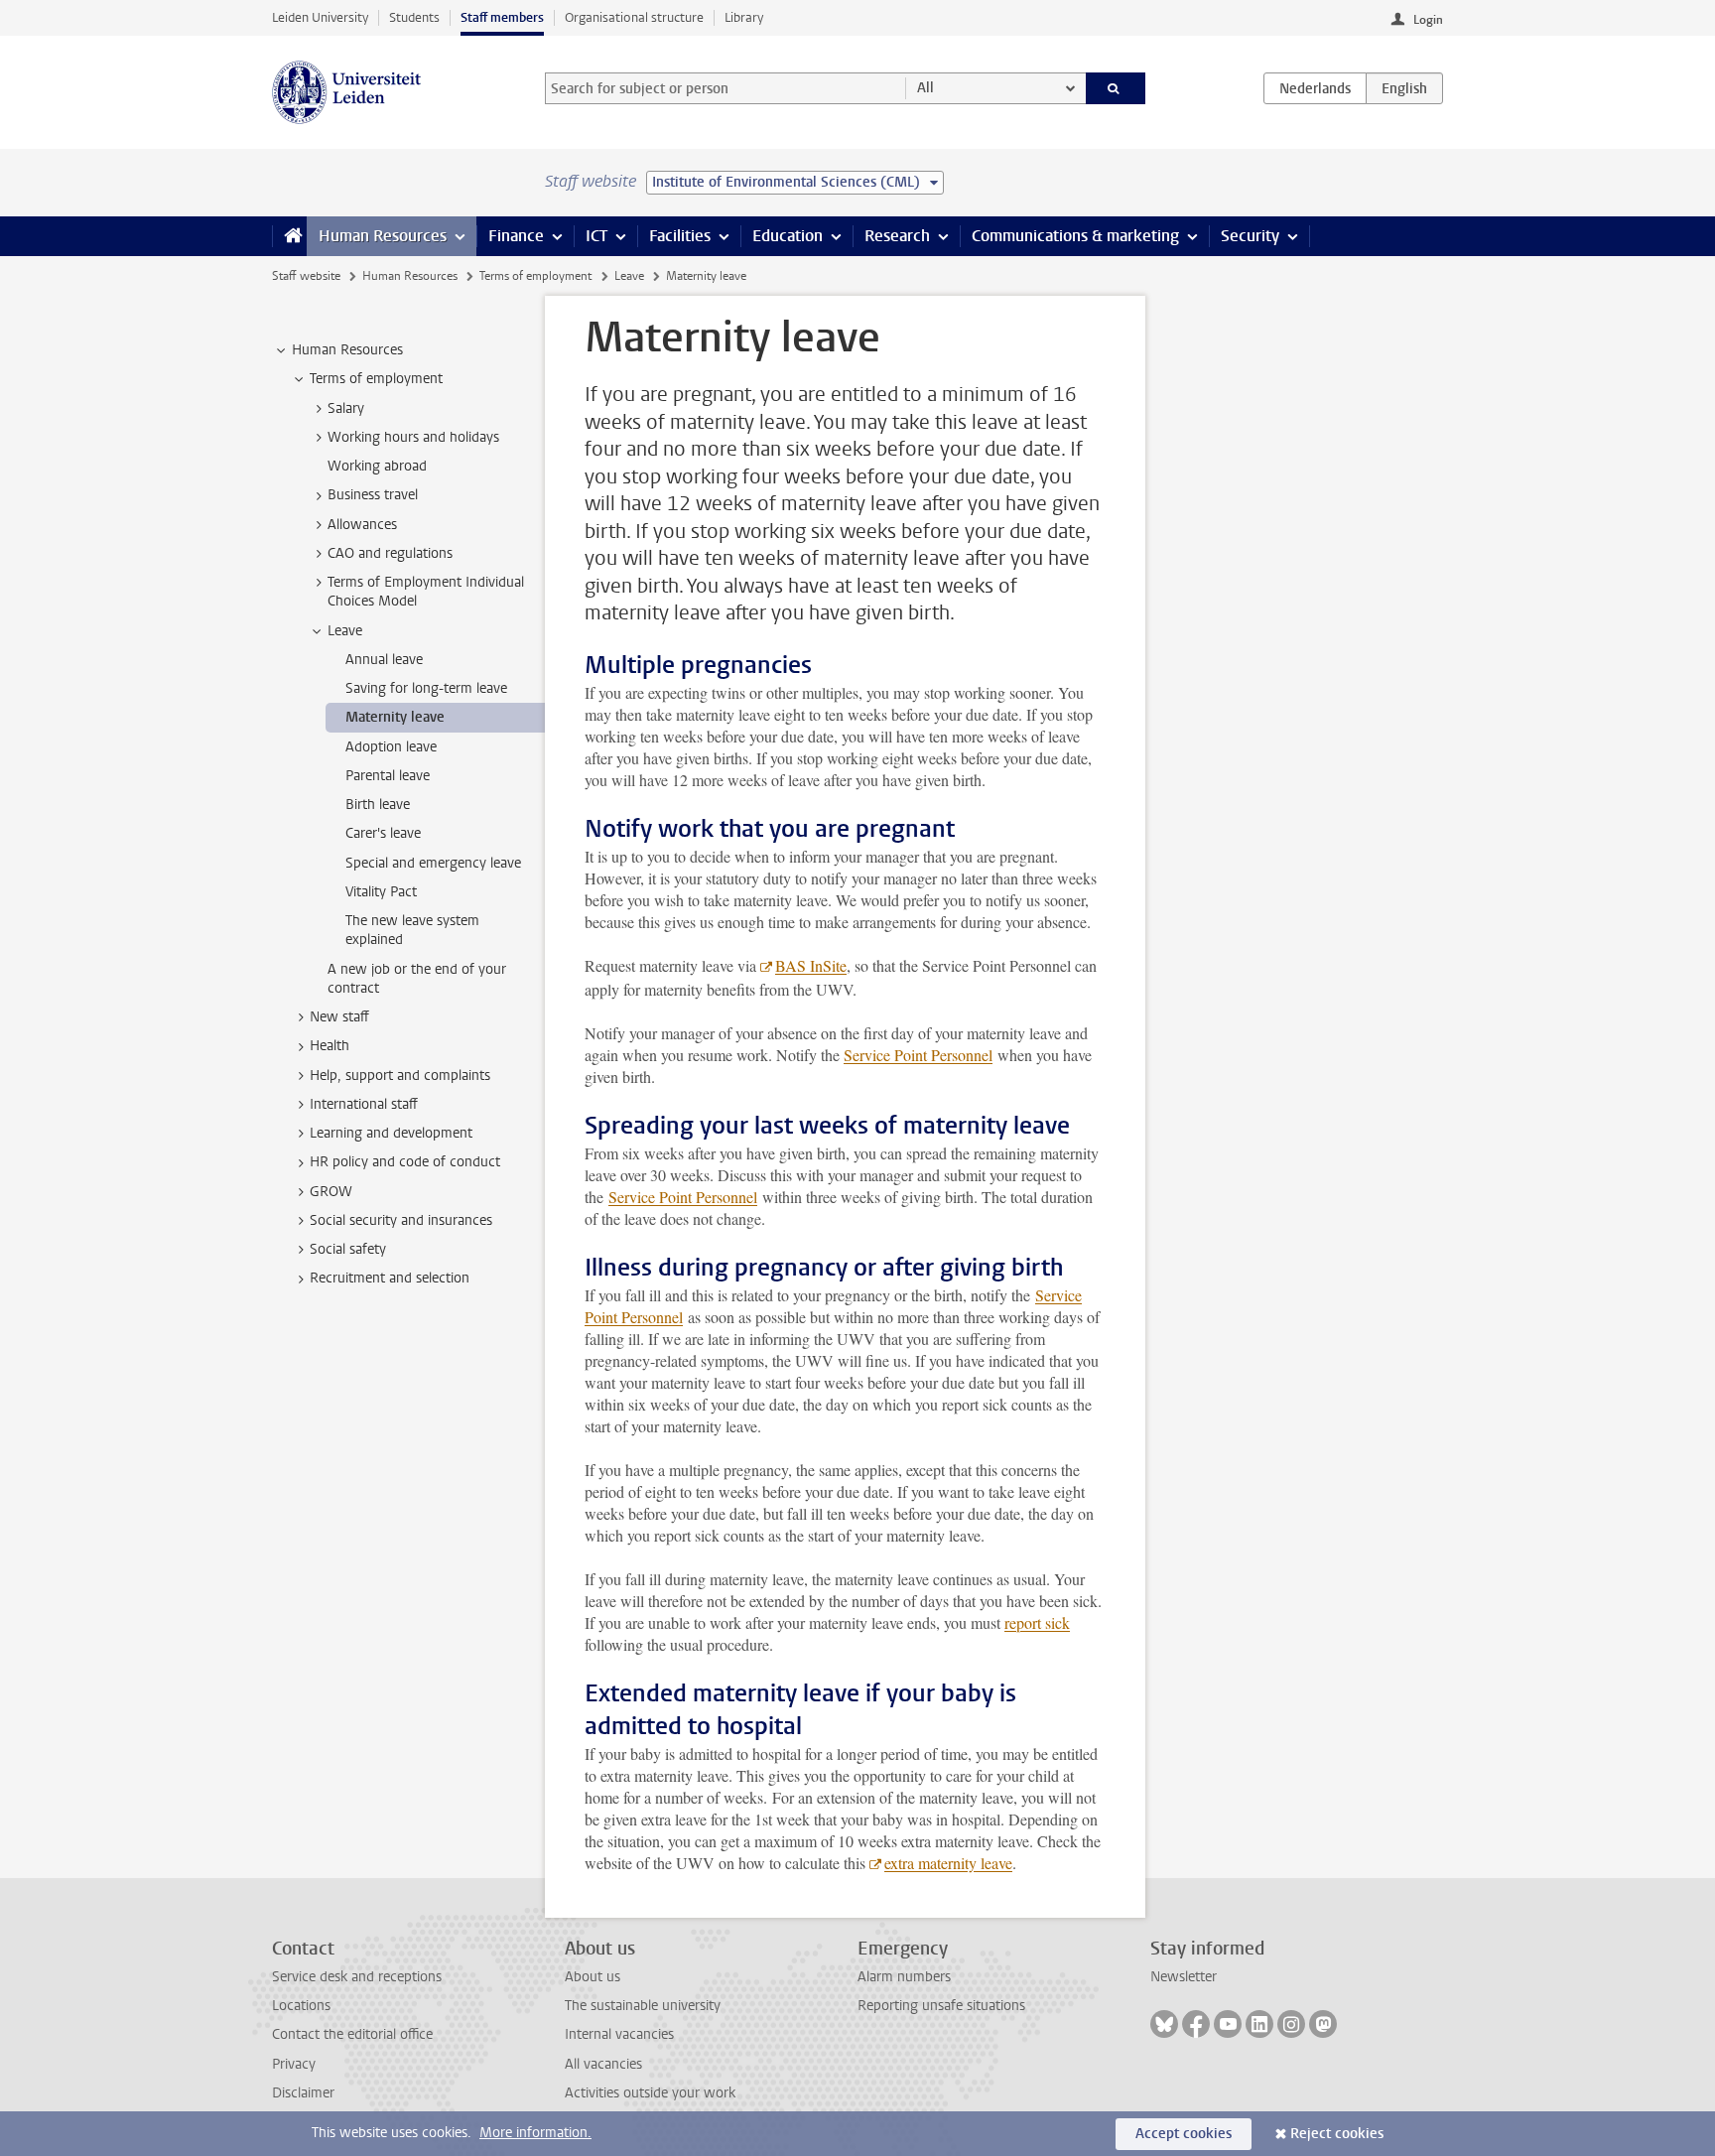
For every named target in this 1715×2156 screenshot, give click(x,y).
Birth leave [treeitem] (378, 805)
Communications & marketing (1075, 236)
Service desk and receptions (357, 1977)
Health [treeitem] (330, 1046)
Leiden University (320, 17)
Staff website (306, 276)
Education (788, 236)
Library (744, 17)
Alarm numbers (904, 1977)
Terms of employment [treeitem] (376, 379)
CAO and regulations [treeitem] (390, 553)
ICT (596, 236)
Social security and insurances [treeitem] (401, 1220)
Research (897, 236)
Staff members (502, 17)
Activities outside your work (650, 2093)
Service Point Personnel (918, 1055)
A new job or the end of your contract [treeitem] (417, 979)
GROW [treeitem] (331, 1192)
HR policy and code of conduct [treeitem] (405, 1162)
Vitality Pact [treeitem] (381, 892)
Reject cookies (1337, 2134)
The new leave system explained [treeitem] (412, 930)
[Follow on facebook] (1196, 2024)
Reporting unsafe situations (941, 2006)
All (925, 88)
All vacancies (603, 2064)
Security (1250, 236)
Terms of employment (535, 276)
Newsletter (1184, 1977)
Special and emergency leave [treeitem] (433, 863)
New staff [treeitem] (339, 1017)
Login (1428, 20)
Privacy (294, 2064)
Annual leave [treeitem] (384, 660)
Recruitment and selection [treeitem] (390, 1278)
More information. (535, 2133)
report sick (1037, 1622)
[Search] (1116, 88)
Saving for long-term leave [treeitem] (426, 688)
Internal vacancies (619, 2034)
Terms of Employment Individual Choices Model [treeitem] (426, 592)
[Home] (289, 236)
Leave (629, 276)
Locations (301, 2006)
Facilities (680, 236)
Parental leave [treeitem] (388, 776)
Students (414, 17)
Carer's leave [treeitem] (383, 833)
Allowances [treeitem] (362, 525)
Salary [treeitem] (346, 408)
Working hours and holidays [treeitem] (413, 437)
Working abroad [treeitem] (377, 466)
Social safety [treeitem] (348, 1249)
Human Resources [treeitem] (347, 350)
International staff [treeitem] (364, 1104)
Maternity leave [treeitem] (395, 717)
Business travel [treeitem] (373, 495)
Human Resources (383, 236)
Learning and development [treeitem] (391, 1133)
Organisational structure (634, 17)
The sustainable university (643, 2006)
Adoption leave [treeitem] (391, 747)
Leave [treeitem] (345, 631)
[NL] (1315, 88)
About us (593, 1977)
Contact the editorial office (352, 2034)
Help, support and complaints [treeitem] (400, 1076)
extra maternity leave (948, 1863)
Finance (516, 236)
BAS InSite (811, 965)
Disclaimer (303, 2093)
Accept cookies (1184, 2134)
